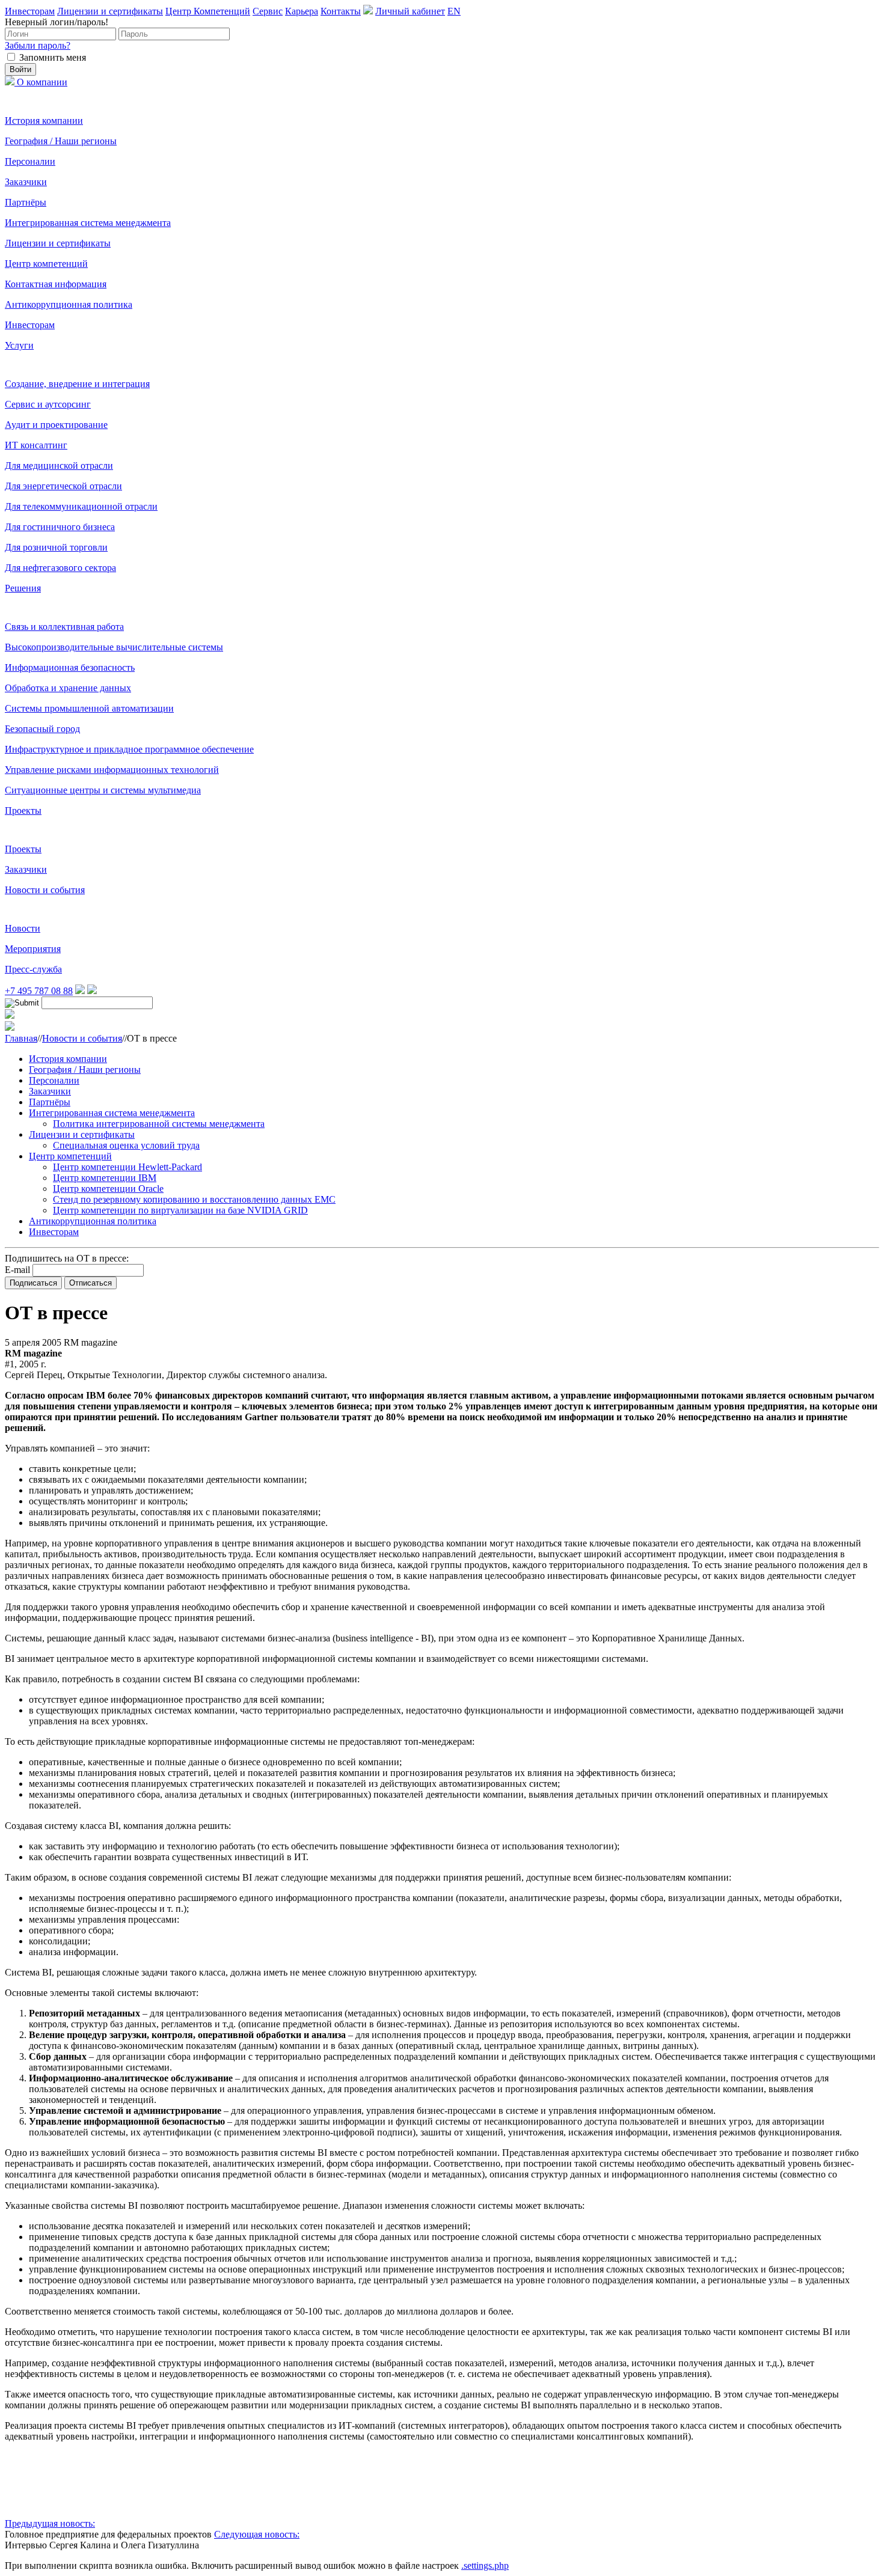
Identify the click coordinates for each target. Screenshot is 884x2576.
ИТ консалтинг (36, 445)
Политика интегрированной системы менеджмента (159, 1124)
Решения (23, 588)
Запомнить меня (53, 57)
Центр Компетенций (208, 11)
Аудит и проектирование (56, 425)
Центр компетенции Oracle (108, 1189)
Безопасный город (42, 729)
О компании (42, 82)
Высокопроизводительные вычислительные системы (114, 647)
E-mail (17, 1270)
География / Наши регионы (61, 141)
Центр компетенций (46, 264)
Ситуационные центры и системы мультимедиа (103, 790)
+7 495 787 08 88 (39, 991)
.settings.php (485, 2565)
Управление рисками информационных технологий (112, 770)
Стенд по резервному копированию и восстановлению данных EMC (194, 1199)
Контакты (341, 11)
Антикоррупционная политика (69, 304)
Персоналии (30, 161)
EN (454, 11)
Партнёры (26, 202)
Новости (23, 928)
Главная (21, 1038)
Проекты (23, 810)
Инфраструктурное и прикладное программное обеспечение (129, 749)
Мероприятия (33, 949)
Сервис (268, 11)
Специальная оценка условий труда (126, 1145)
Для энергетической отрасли (63, 486)
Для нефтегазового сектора (60, 568)
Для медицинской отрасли (59, 465)
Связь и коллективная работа (64, 627)
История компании (44, 121)
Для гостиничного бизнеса (60, 527)
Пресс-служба (33, 969)
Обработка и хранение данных (68, 688)
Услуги (19, 345)
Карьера (302, 11)
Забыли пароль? (38, 45)
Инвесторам (30, 11)
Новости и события (45, 890)
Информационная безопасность (70, 667)
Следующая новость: (257, 2534)
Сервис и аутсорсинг (48, 404)
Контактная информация (56, 284)
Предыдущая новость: (50, 2523)
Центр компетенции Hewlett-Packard (127, 1167)
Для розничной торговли (56, 547)
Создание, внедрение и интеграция (77, 384)
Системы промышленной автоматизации (89, 708)
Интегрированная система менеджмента (88, 223)
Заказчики (26, 182)
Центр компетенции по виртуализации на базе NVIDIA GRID (180, 1210)
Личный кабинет (410, 11)
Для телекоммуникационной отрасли (81, 506)
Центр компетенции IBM (105, 1178)
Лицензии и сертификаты (110, 11)
